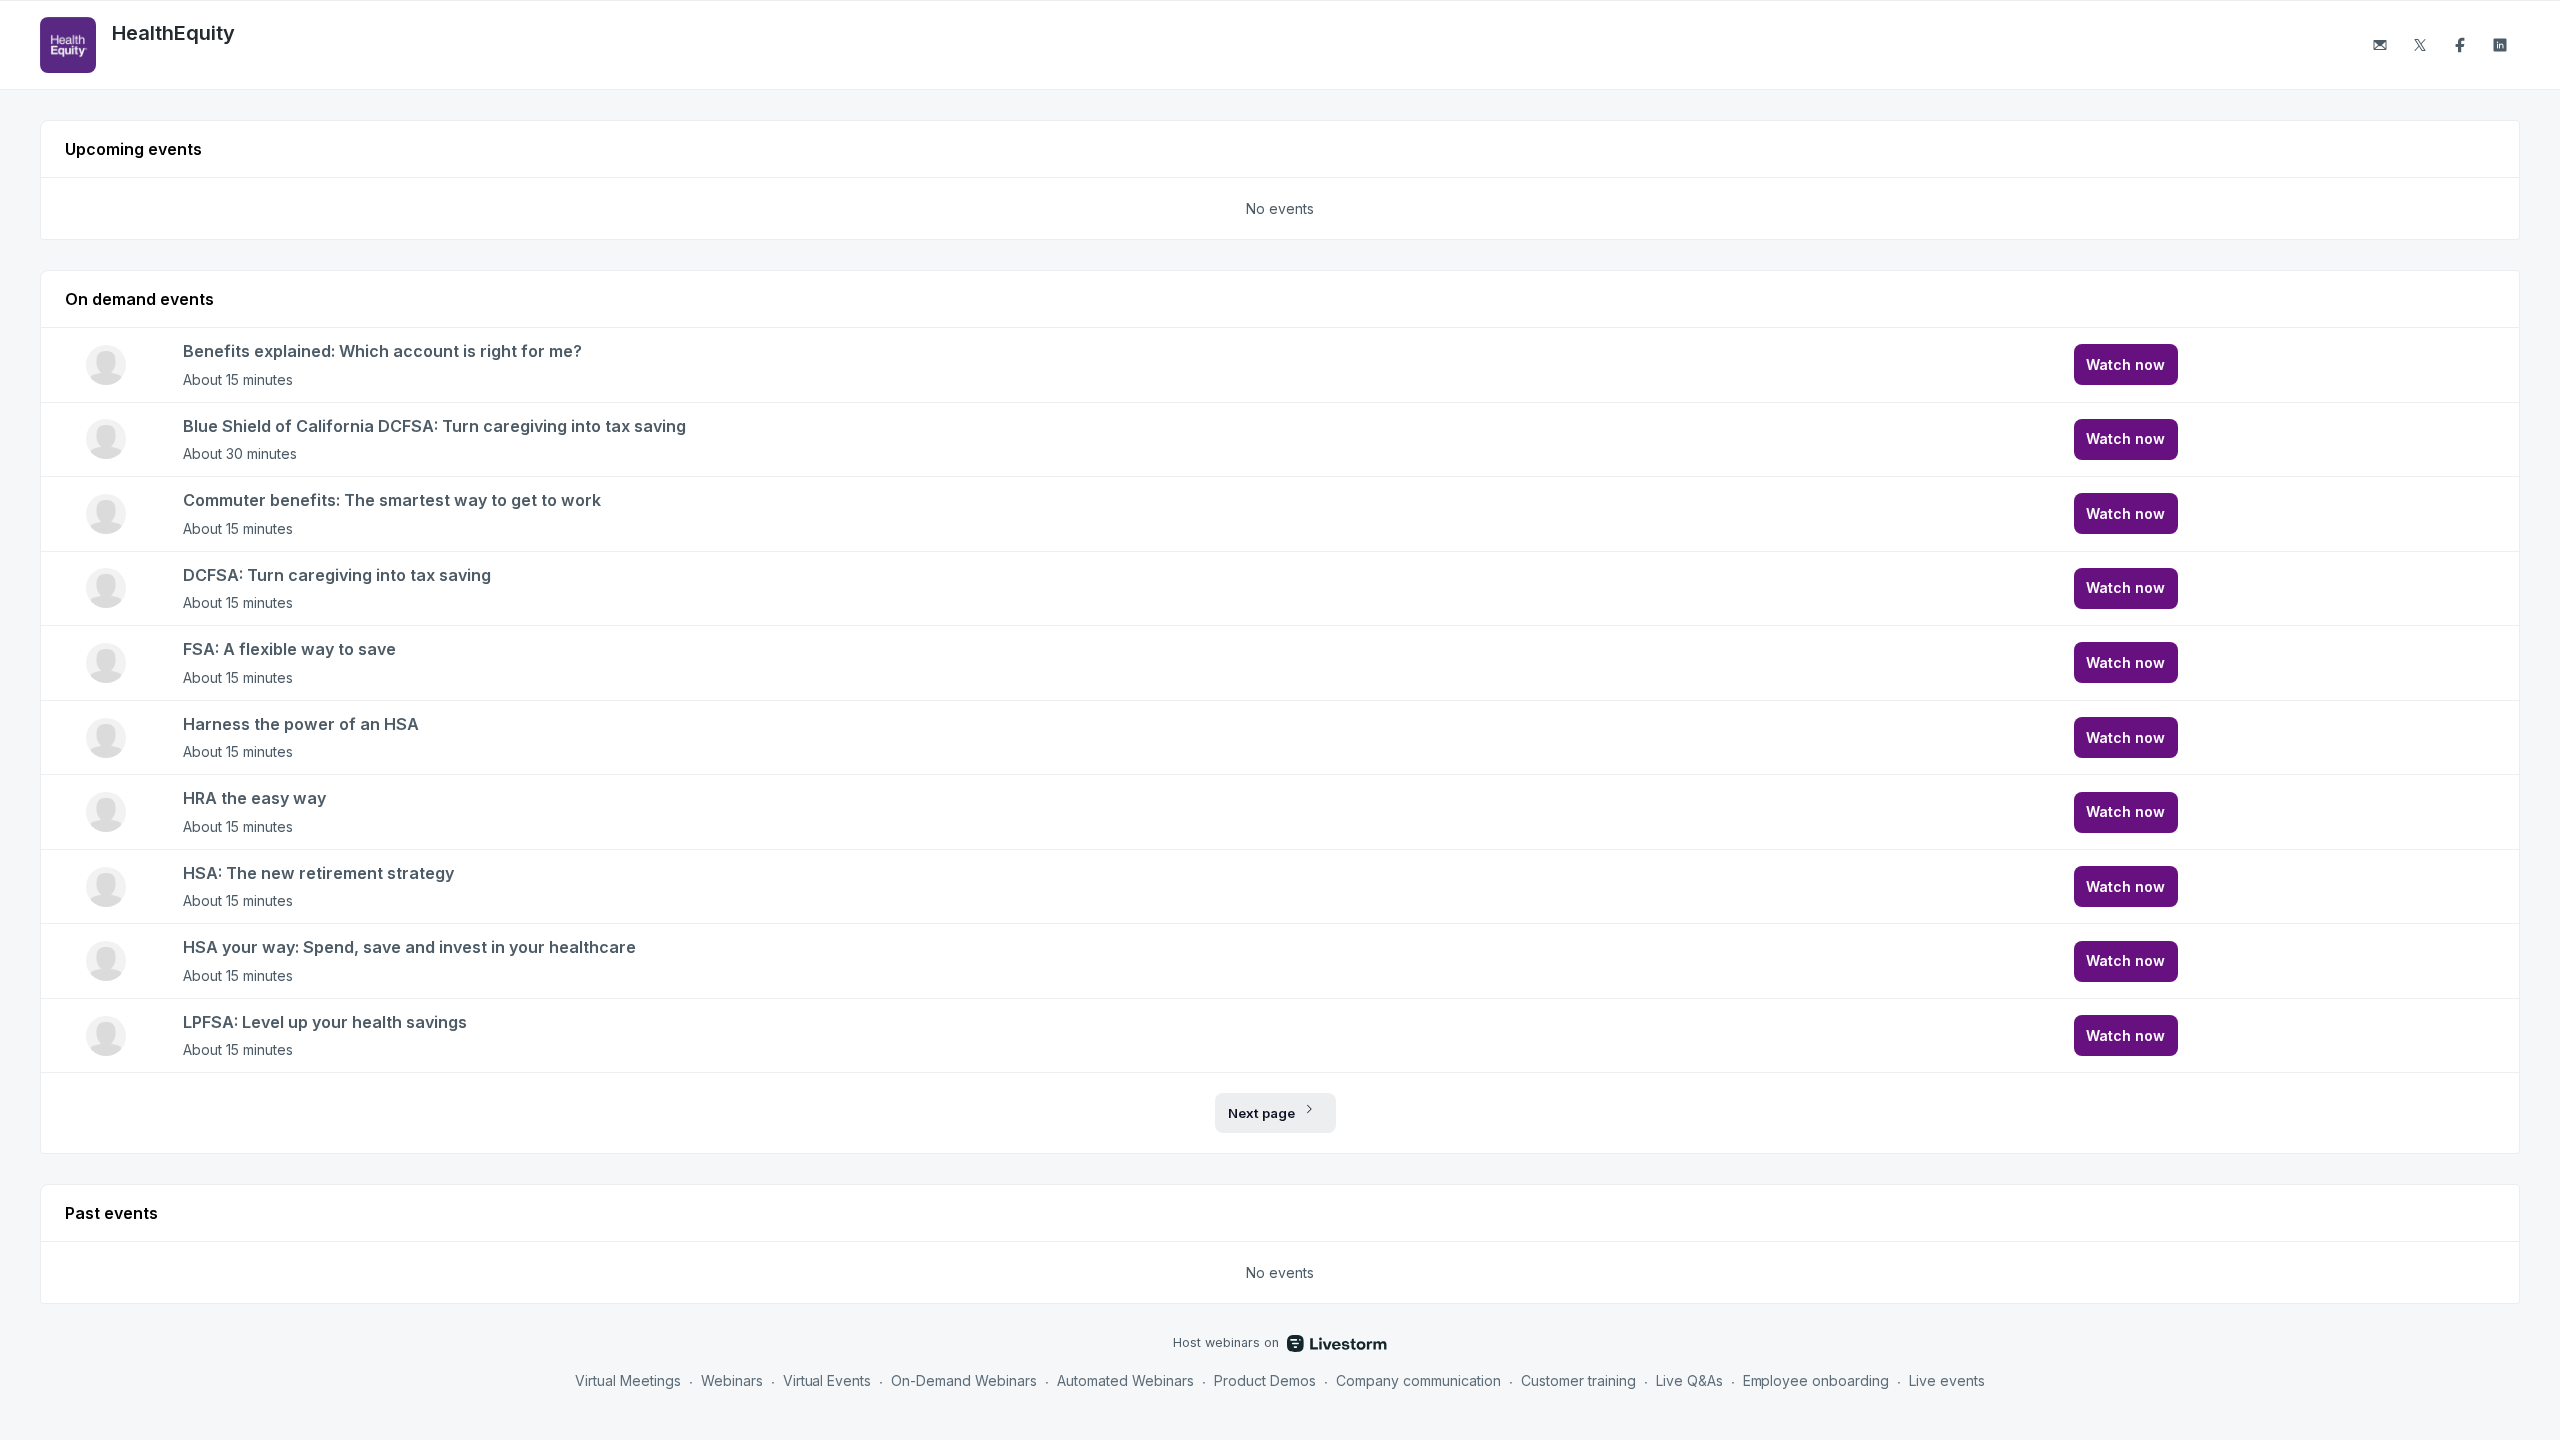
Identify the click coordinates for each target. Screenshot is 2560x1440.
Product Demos (1265, 1380)
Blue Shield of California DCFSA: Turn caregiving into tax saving (434, 426)
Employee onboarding (1816, 1380)
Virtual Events (827, 1380)
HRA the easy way (254, 798)
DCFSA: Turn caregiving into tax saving (337, 575)
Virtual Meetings (628, 1380)
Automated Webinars (1125, 1380)
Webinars (732, 1380)
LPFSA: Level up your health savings (325, 1022)
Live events (1947, 1380)
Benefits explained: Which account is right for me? (382, 351)
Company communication (1418, 1380)
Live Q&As (1689, 1380)
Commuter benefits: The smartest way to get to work (392, 500)
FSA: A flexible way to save (289, 649)
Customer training (1578, 1380)
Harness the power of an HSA (301, 724)
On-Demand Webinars (964, 1380)
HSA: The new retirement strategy (318, 873)
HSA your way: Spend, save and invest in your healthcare (409, 947)
